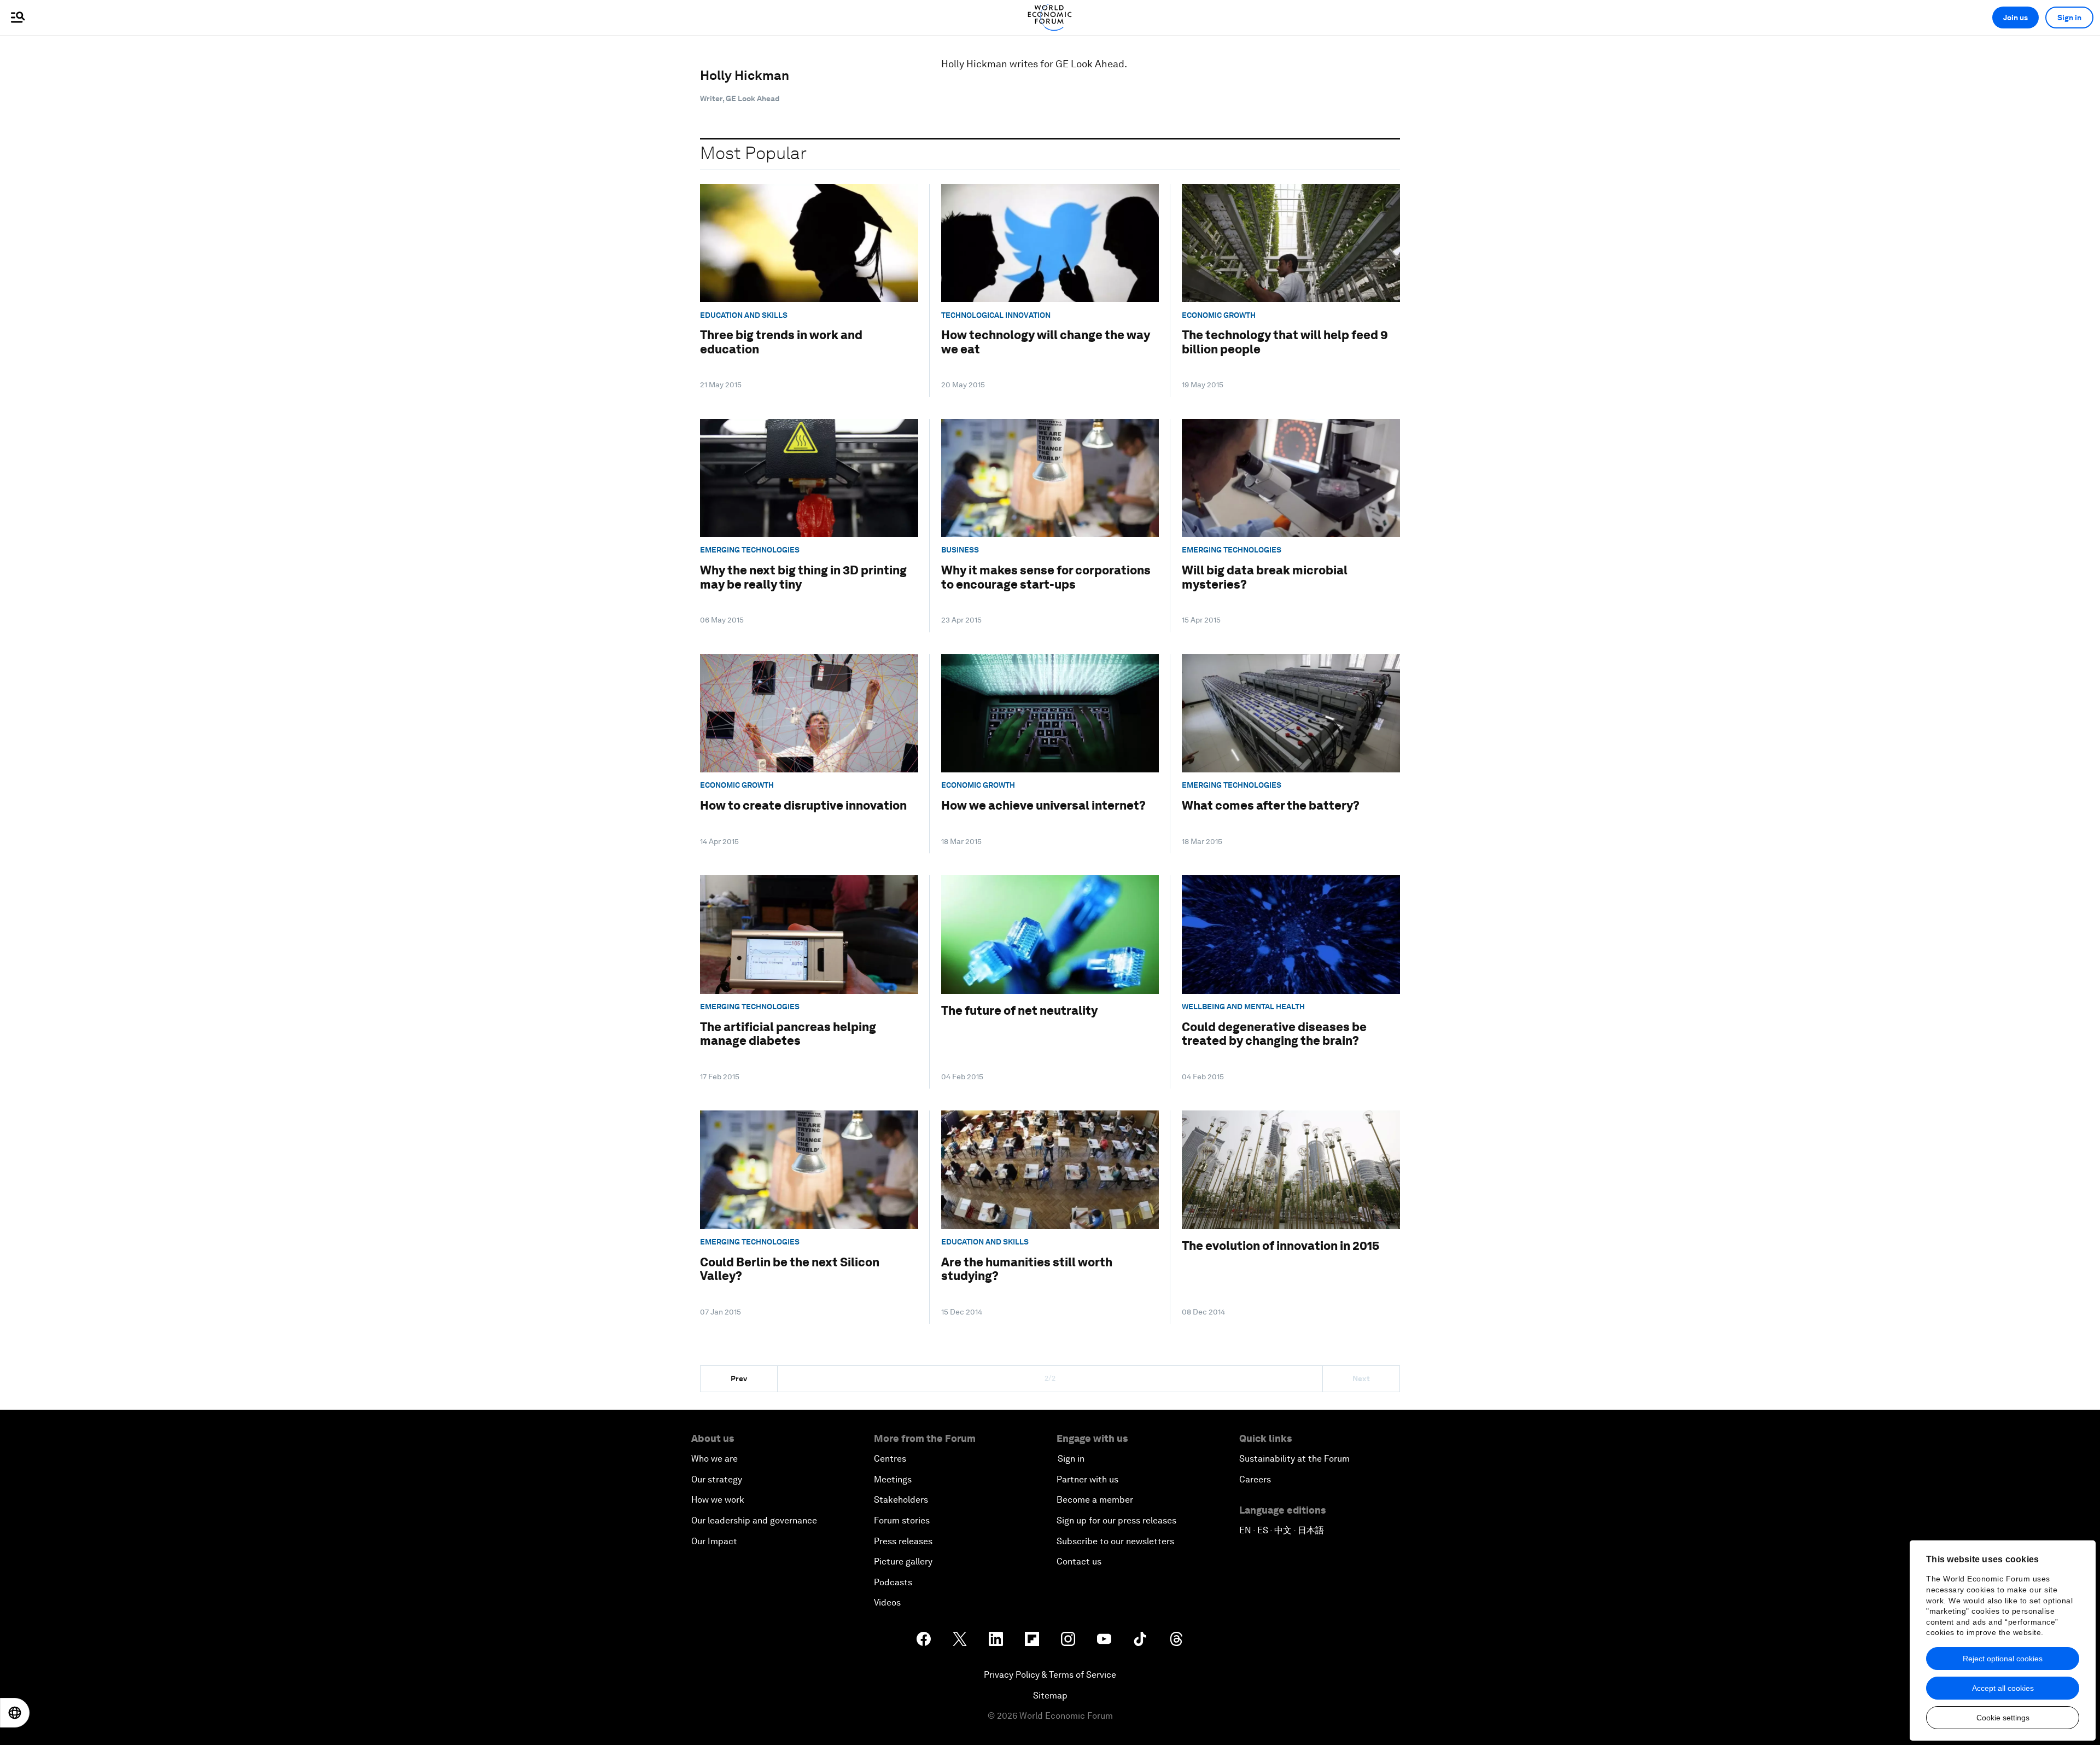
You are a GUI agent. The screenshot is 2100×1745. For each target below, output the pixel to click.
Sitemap (1050, 1695)
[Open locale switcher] (15, 1713)
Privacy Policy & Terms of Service (1050, 1675)
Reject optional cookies (2003, 1659)
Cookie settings (2003, 1718)
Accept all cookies (2003, 1688)
